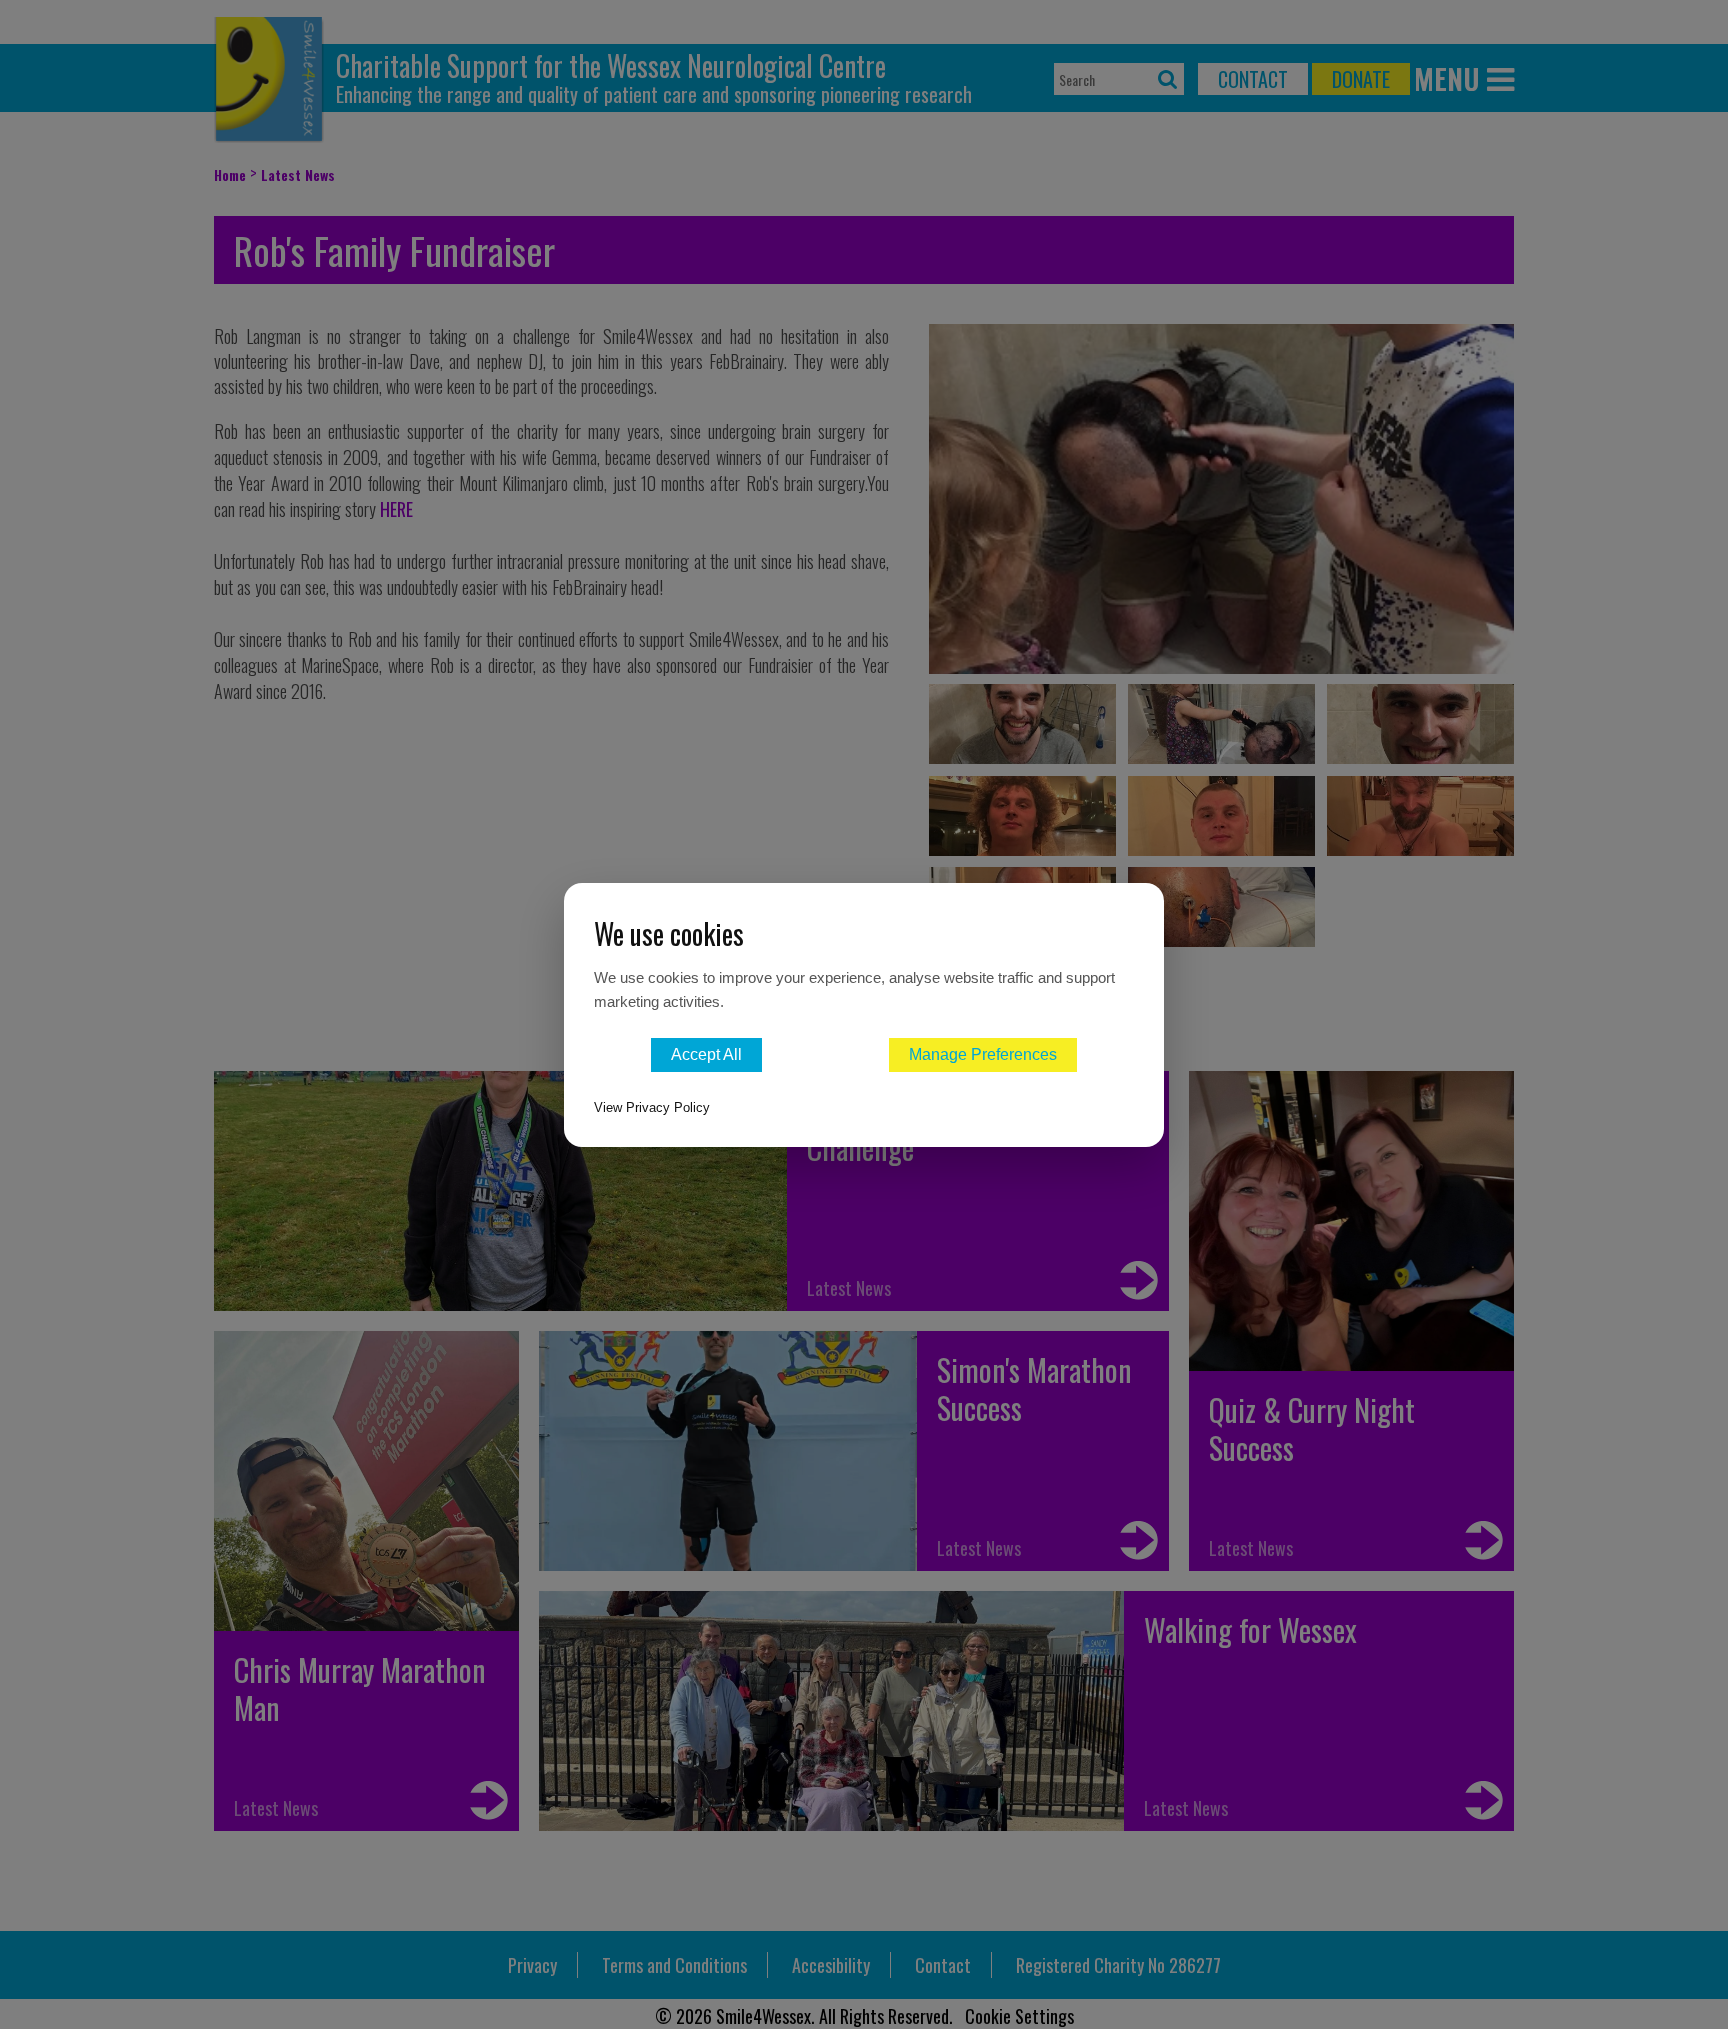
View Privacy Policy (652, 1107)
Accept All (706, 1054)
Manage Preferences (983, 1054)
